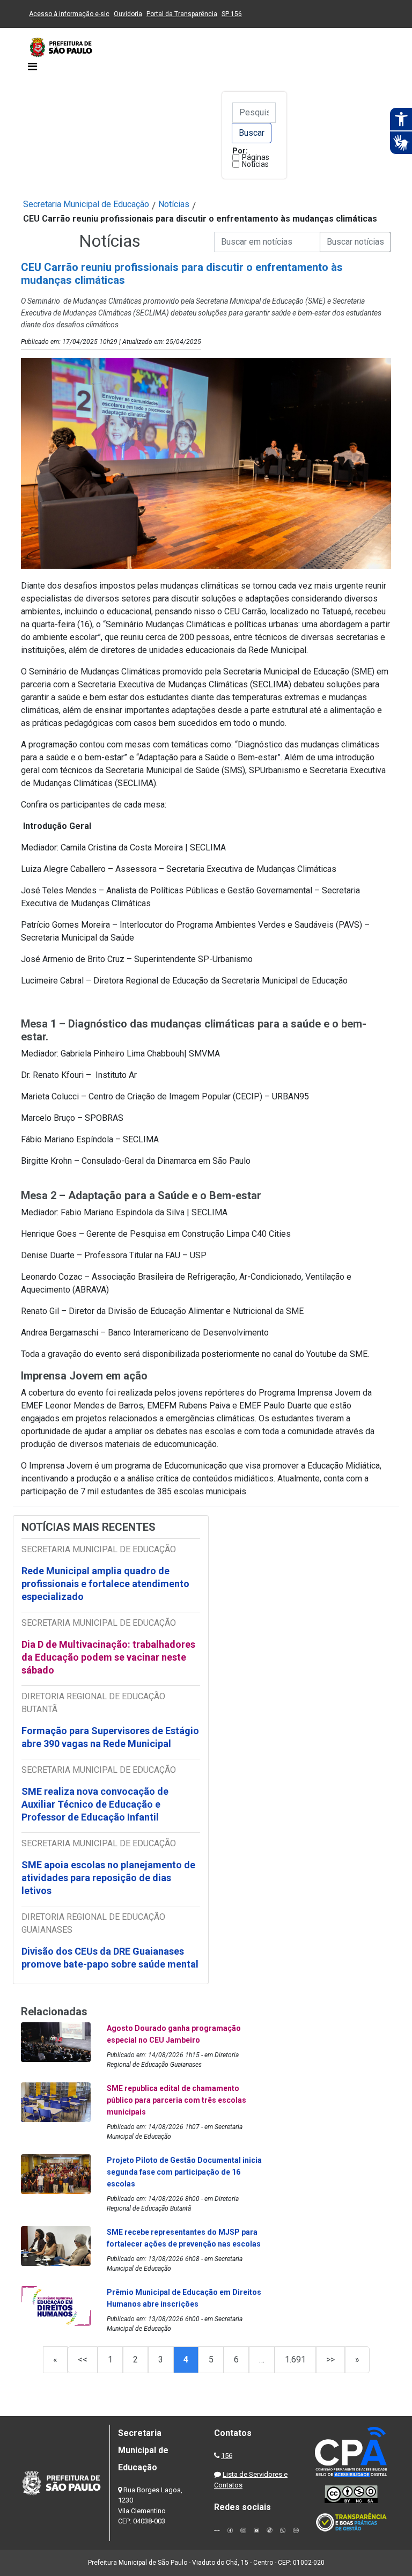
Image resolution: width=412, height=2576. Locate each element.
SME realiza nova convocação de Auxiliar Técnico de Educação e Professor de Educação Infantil (95, 1804)
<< (83, 2360)
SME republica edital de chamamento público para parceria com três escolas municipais (176, 2100)
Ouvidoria (128, 14)
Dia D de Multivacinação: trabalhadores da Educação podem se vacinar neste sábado (108, 1657)
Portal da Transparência (182, 14)
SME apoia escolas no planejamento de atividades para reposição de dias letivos (108, 1878)
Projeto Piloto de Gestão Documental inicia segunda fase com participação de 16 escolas (184, 2172)
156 (227, 2456)
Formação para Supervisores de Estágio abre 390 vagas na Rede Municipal (110, 1737)
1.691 (295, 2360)
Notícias (255, 164)
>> (330, 2360)
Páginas (256, 157)
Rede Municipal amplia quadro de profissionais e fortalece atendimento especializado (105, 1584)
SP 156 (232, 14)
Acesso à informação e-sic (69, 14)
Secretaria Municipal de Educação (86, 204)
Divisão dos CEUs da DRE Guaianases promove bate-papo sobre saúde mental (110, 1958)
